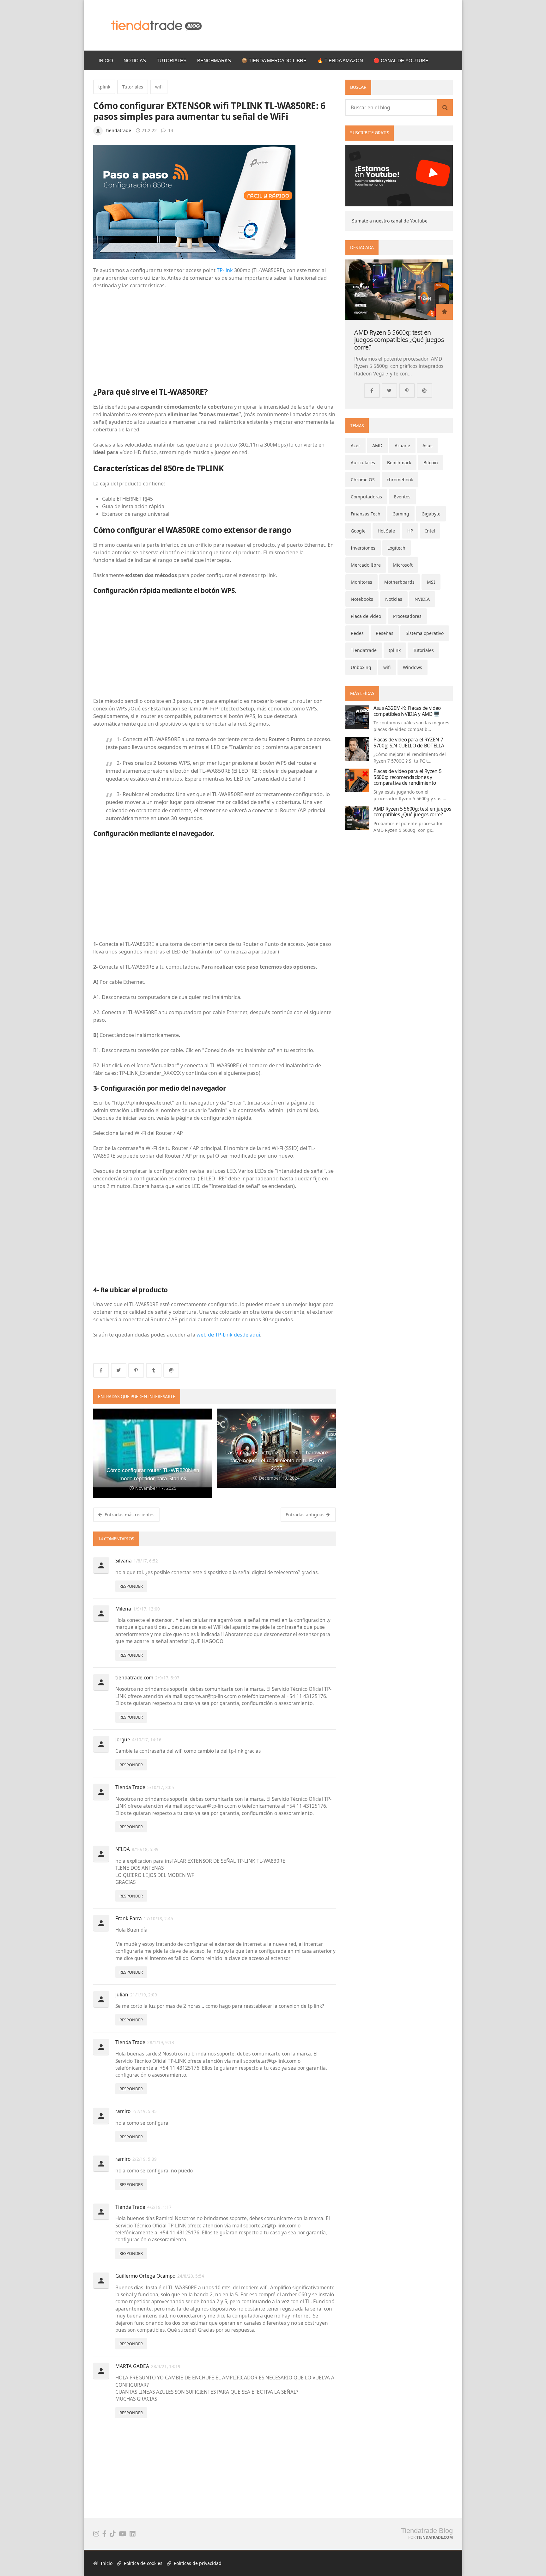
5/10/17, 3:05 (161, 1787)
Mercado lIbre (366, 565)
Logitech (396, 548)
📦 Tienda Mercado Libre (274, 61)
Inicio (106, 61)
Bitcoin (431, 463)
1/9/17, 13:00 (146, 1609)
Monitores (361, 582)
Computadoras (366, 497)
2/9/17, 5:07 (167, 1678)
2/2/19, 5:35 (145, 2111)
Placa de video (366, 616)
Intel (430, 531)
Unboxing (361, 667)
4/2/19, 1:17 (159, 2207)
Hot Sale (386, 531)
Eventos (402, 497)
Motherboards (399, 582)
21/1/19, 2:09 (144, 1995)
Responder (131, 1586)
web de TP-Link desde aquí (228, 1335)
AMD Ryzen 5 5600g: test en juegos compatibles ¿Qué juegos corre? (399, 340)
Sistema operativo (425, 633)
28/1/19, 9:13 (161, 2043)
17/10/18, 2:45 (158, 1919)
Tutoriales (172, 61)
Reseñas (385, 633)
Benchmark (399, 463)
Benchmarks (214, 61)
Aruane (402, 445)
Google (358, 531)
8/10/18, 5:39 (145, 1849)
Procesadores (407, 616)
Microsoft (403, 565)
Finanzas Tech (366, 514)
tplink (104, 87)
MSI (431, 582)
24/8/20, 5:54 (191, 2276)
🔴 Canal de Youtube (401, 61)
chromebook (400, 480)
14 (170, 130)
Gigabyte (431, 514)
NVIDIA (422, 599)
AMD (377, 445)
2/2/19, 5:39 (145, 2159)
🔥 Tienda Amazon (340, 61)
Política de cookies (143, 2563)
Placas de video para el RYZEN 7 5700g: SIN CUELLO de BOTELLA (409, 743)
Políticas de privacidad (197, 2563)
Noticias (135, 61)
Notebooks (362, 599)
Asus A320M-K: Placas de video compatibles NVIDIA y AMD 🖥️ (407, 711)
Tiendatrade (364, 650)
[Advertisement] (215, 333)
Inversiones (363, 548)
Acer (355, 445)
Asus (428, 445)
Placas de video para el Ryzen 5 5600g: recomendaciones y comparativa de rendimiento (407, 777)
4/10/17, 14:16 (147, 1740)
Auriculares (363, 463)
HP (410, 531)
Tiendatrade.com (435, 2537)
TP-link (225, 270)
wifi (159, 87)
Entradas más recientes (129, 1515)
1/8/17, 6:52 (146, 1561)
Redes (357, 633)
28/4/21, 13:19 (166, 2366)
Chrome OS (363, 480)
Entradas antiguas (306, 1515)
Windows (413, 667)
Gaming (401, 514)
